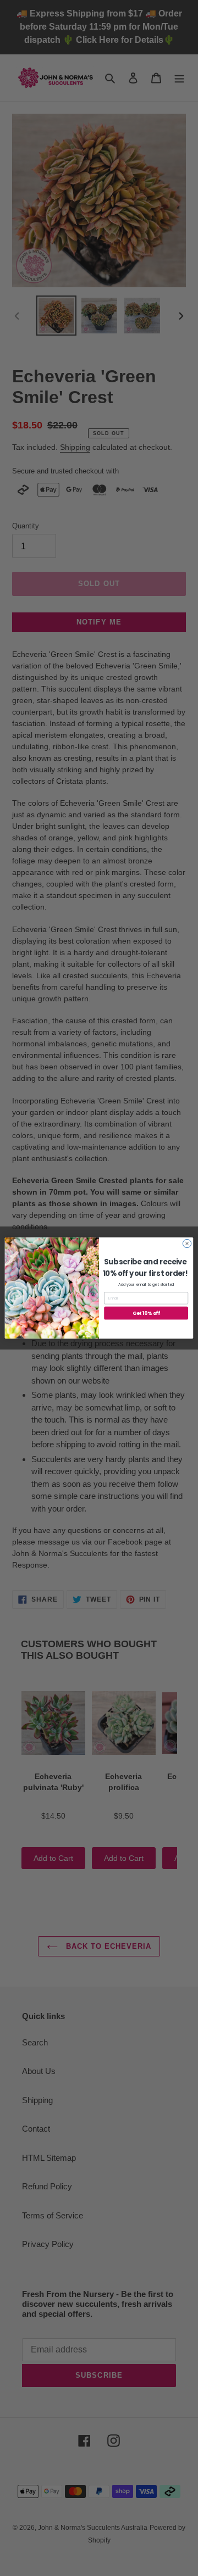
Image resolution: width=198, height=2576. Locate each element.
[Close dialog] (187, 1243)
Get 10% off (146, 1313)
